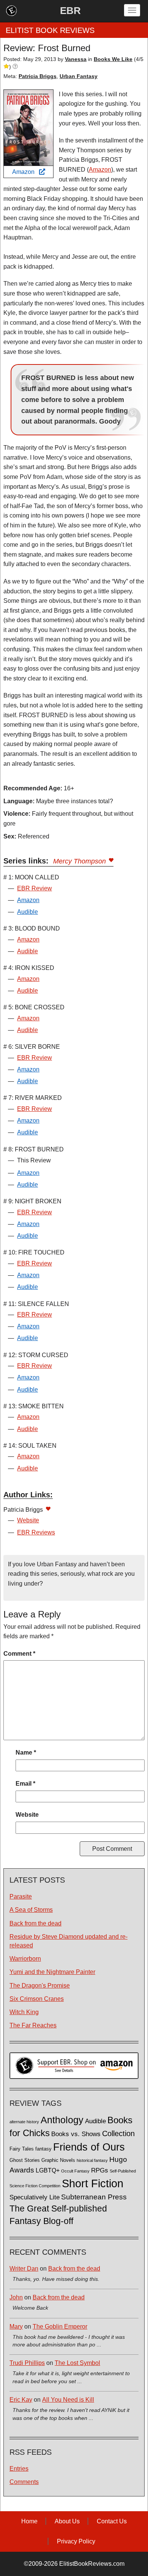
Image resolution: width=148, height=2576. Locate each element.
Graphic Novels (58, 2160)
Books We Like (113, 59)
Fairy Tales (22, 2149)
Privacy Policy (76, 2541)
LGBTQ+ (48, 2170)
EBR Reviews (36, 1532)
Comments (24, 2482)
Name (26, 1753)
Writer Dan (24, 2269)
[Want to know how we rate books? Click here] (15, 67)
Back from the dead (35, 1923)
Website (28, 1520)
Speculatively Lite (35, 2197)
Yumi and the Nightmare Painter (52, 1972)
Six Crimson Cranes (37, 1999)
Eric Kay (21, 2400)
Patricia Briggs (38, 76)
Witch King (24, 2012)
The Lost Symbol (77, 2363)
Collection (118, 2133)
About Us (67, 2521)
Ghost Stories (25, 2160)
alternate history (24, 2122)
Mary (16, 2327)
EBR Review (35, 888)
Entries (19, 2469)
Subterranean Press (94, 2197)
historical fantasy (92, 2160)
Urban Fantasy (79, 76)
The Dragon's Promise (40, 1986)
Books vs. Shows (76, 2134)
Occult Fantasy (75, 2171)
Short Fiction (93, 2183)
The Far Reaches (33, 2025)
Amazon (26, 172)
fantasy (43, 2149)
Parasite (21, 1896)
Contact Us (112, 2521)
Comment (19, 1654)
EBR (70, 11)
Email (25, 1784)
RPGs (100, 2170)
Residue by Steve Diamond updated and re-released (68, 1941)
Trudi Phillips (27, 2363)
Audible (28, 912)
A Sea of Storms (31, 1910)
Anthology (62, 2120)
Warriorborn (25, 1959)
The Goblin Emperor (60, 2327)
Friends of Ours (89, 2147)
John (16, 2297)
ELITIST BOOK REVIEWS (50, 30)
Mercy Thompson (80, 861)
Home (29, 2521)
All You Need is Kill (68, 2400)
